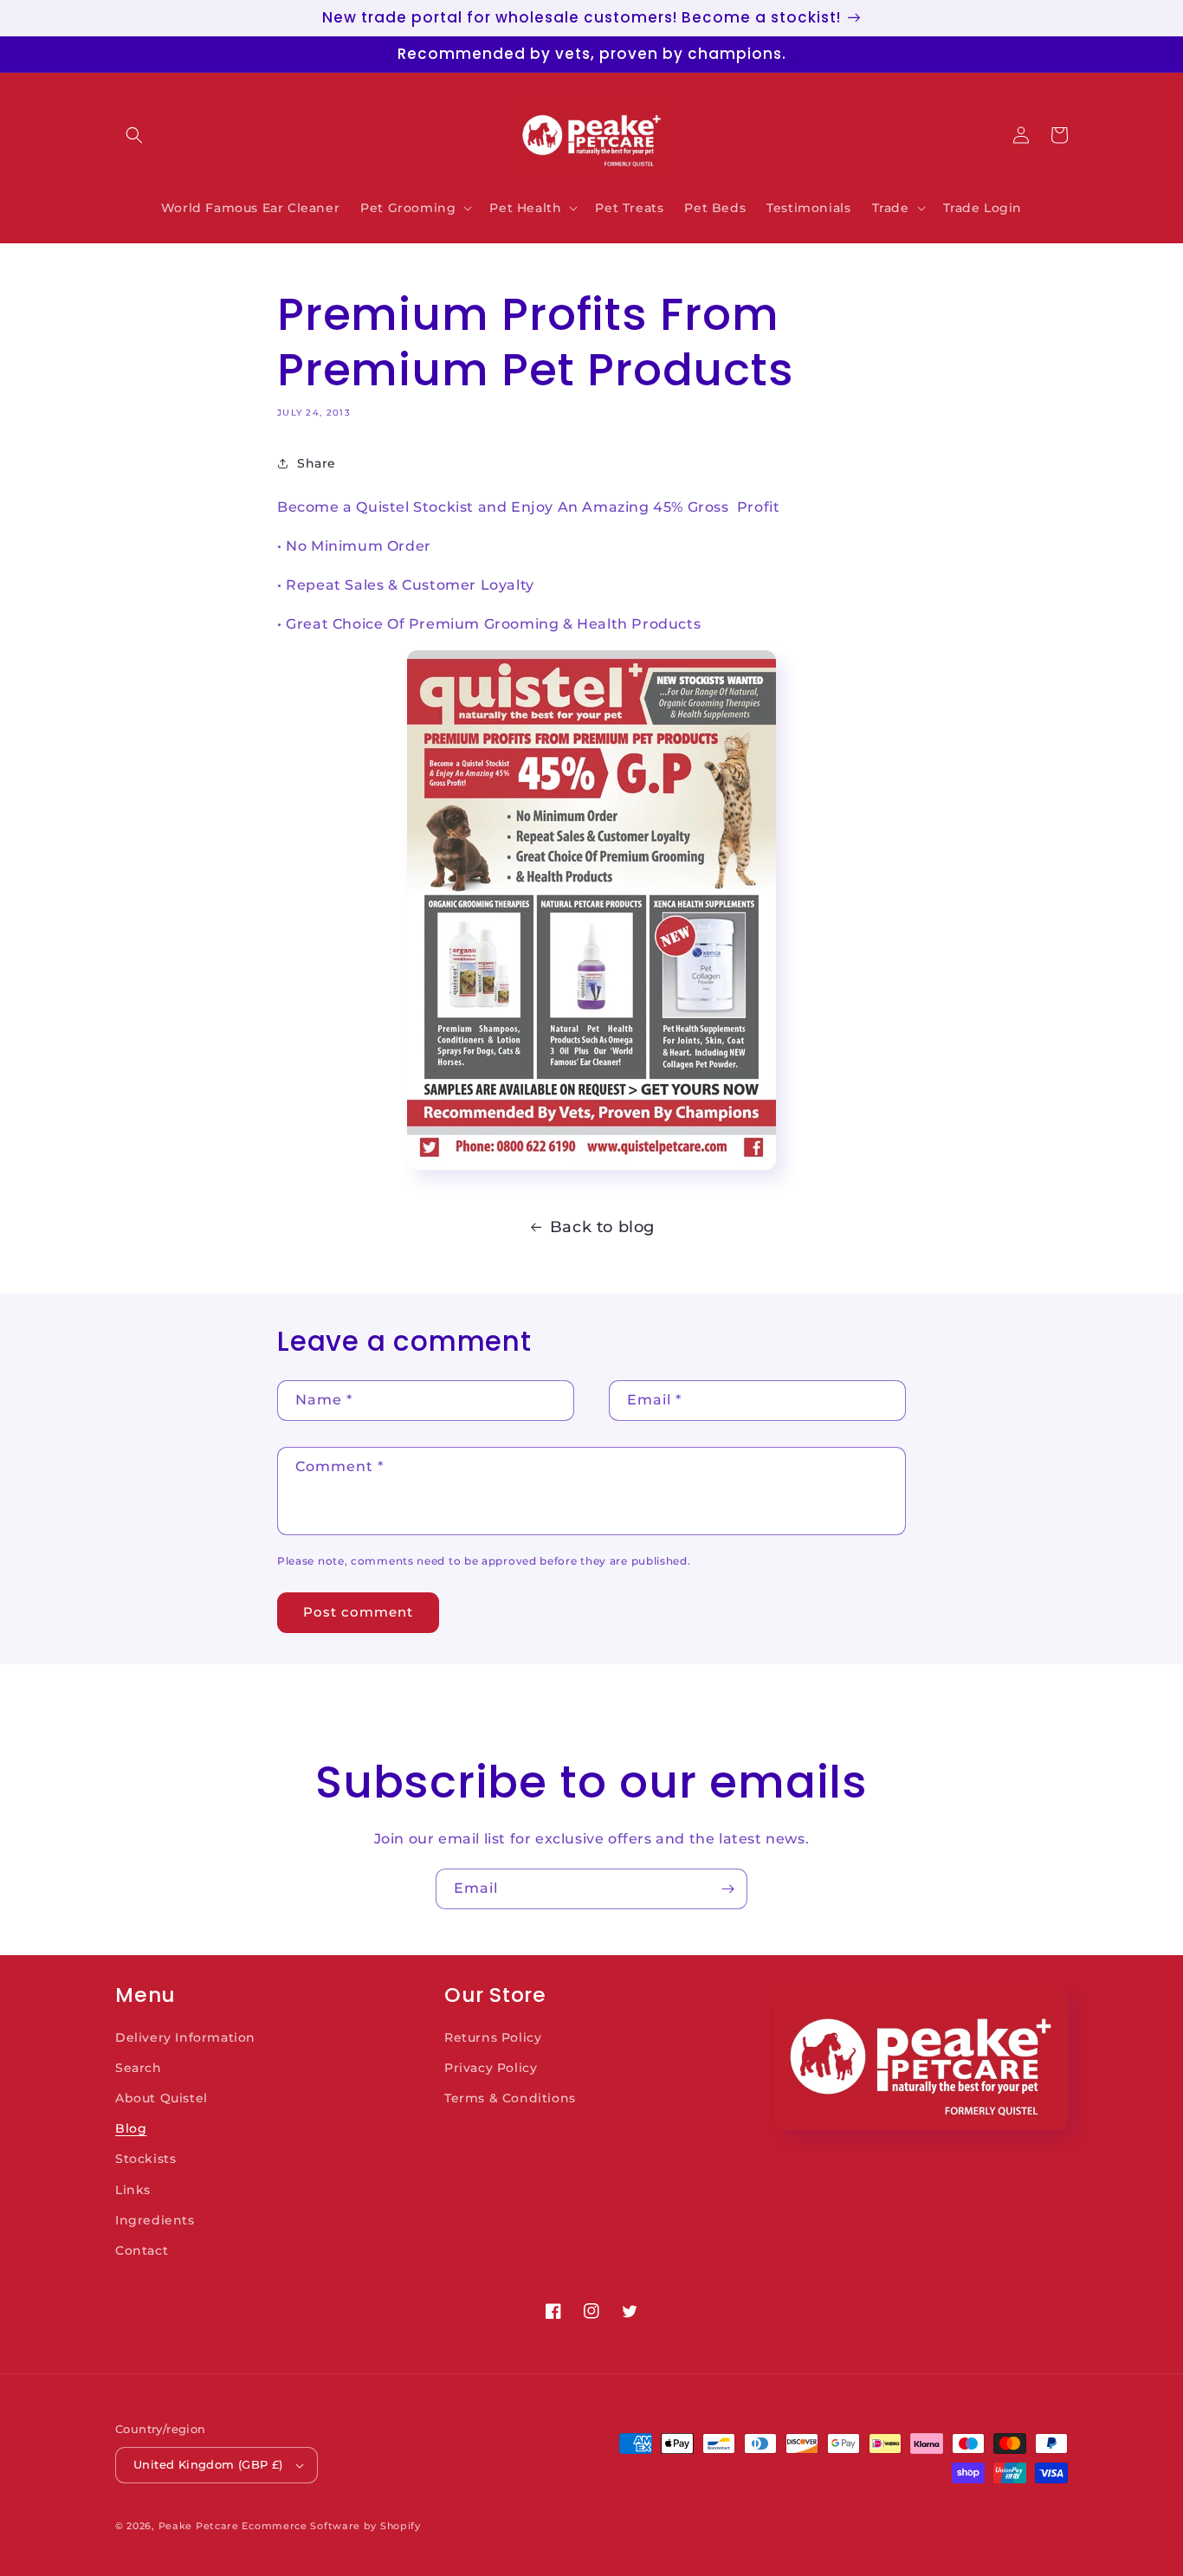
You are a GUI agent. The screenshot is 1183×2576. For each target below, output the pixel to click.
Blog (131, 2128)
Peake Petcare (199, 2526)
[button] (134, 135)
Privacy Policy (491, 2068)
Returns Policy (493, 2037)
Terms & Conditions (510, 2098)
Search (139, 2068)
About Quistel (162, 2098)
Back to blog (602, 1227)
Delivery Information (185, 2037)
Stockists (145, 2159)
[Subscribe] (727, 1889)
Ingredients (155, 2220)
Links (133, 2190)
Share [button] (317, 463)
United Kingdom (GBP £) (208, 2464)
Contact (142, 2250)
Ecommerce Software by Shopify (331, 2526)
